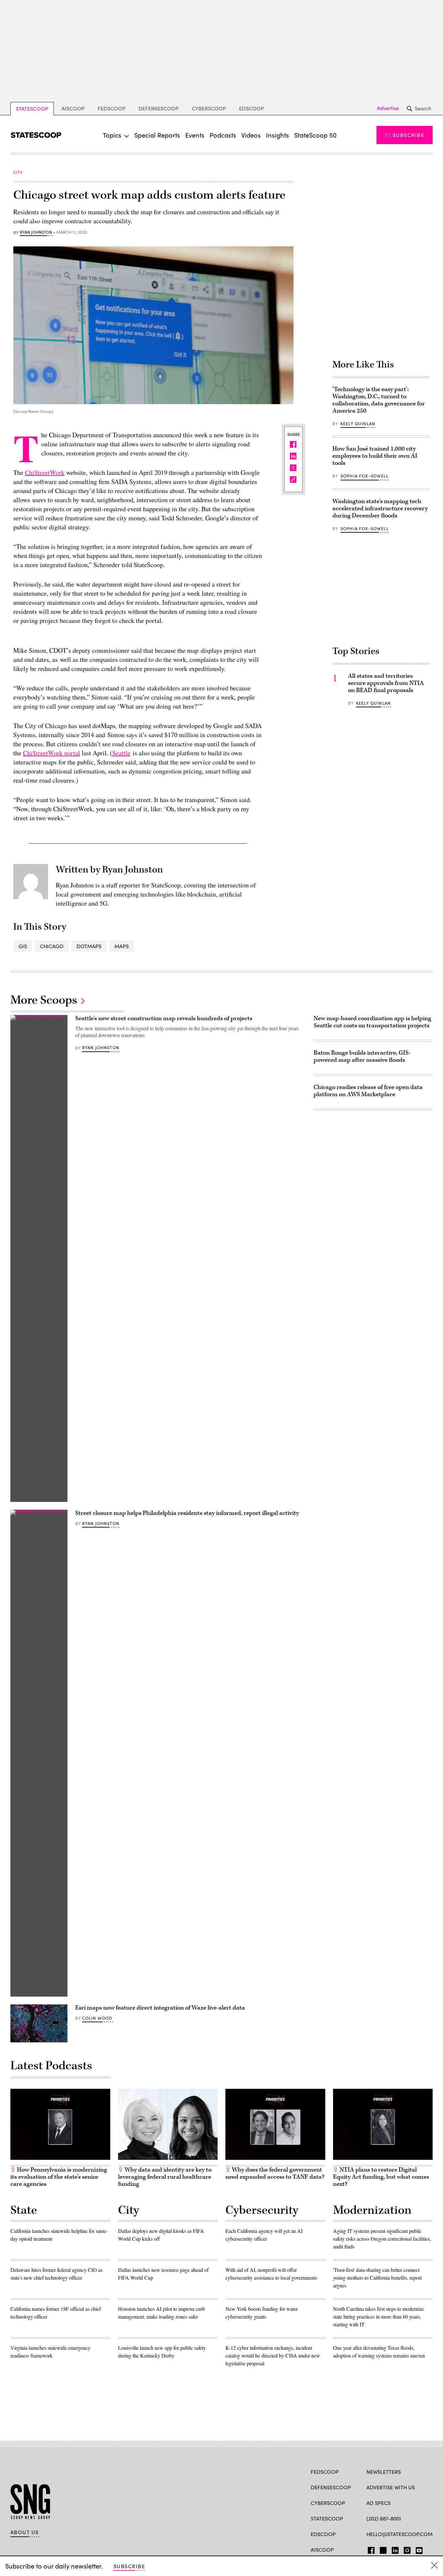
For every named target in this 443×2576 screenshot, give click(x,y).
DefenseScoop (159, 108)
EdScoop (251, 108)
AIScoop (73, 108)
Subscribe (408, 135)
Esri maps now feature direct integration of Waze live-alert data (160, 2008)
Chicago (52, 946)
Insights (277, 135)
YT (418, 2549)
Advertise (388, 108)
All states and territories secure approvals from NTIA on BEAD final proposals (386, 683)
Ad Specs (378, 2503)
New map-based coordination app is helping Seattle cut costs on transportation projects (372, 1022)
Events (195, 135)
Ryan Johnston (36, 232)
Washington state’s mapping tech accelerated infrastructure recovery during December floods (380, 508)
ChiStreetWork (45, 472)
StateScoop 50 (315, 135)
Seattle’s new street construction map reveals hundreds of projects (164, 1018)
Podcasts (223, 135)
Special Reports (157, 135)
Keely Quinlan (358, 424)
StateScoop (32, 109)
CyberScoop (209, 108)
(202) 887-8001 (384, 2518)
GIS (23, 946)
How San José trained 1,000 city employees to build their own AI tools (375, 456)
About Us (25, 2532)
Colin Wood (97, 2018)
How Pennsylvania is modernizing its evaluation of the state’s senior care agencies (59, 2177)
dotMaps (89, 946)
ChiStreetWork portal (52, 753)
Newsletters (384, 2472)
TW (382, 2549)
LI (393, 2549)
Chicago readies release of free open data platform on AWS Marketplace (368, 1091)
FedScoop (112, 108)
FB (370, 2549)
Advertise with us (391, 2487)
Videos (251, 135)
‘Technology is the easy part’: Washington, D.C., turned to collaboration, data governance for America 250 (379, 400)
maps (122, 946)
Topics (112, 135)
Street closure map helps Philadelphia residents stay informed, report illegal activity (187, 1513)
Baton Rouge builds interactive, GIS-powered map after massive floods (362, 1056)
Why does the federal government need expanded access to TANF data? (275, 2173)
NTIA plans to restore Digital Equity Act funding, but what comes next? (381, 2177)
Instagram (407, 2549)
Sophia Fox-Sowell (365, 476)
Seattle (121, 753)
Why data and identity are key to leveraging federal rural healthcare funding (165, 2177)
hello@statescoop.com (400, 2534)
